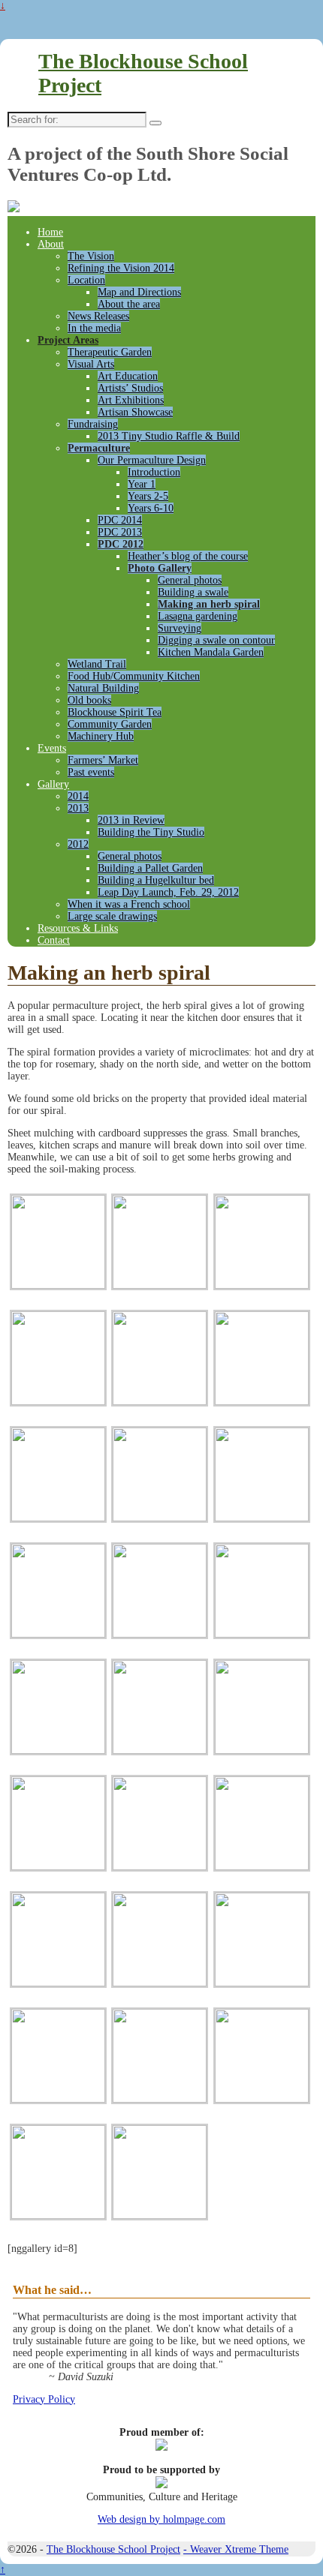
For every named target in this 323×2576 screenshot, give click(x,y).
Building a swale (193, 592)
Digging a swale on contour (216, 640)
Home (50, 232)
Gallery (53, 784)
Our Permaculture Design (152, 460)
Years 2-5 (148, 496)
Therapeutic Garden (110, 352)
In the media (94, 328)
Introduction (154, 472)
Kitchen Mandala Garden (211, 652)
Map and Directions (139, 292)
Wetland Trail (97, 664)
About (51, 244)
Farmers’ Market (103, 760)
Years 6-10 (151, 508)
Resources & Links (78, 928)
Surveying (180, 628)
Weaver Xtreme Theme (239, 2549)
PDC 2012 (121, 544)
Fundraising (93, 424)
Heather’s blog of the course (188, 556)
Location (86, 280)
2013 (78, 808)
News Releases (98, 316)
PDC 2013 (120, 532)
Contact (54, 940)
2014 (78, 796)
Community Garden (110, 724)
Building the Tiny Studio (151, 832)
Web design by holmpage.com (161, 2519)
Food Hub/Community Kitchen (134, 676)
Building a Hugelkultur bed (156, 880)
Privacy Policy (44, 2399)
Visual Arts (91, 364)
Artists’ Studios (130, 388)
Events (52, 748)
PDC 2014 (120, 520)
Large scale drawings (112, 916)
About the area (129, 304)
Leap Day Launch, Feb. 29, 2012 (168, 892)
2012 (78, 844)
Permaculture (99, 448)
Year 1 (142, 484)
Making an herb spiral (209, 604)
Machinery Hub (101, 736)
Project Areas (68, 340)
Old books (89, 700)
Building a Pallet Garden (150, 868)
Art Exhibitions (131, 400)
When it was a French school (129, 904)
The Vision (91, 256)
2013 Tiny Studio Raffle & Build (169, 436)
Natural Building (103, 688)
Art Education (128, 376)
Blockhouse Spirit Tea (115, 712)
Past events (91, 772)
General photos (190, 580)
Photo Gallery (160, 568)
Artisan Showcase (135, 412)
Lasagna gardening (198, 616)
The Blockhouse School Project (113, 2549)
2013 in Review (131, 820)
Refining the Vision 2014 (121, 268)
